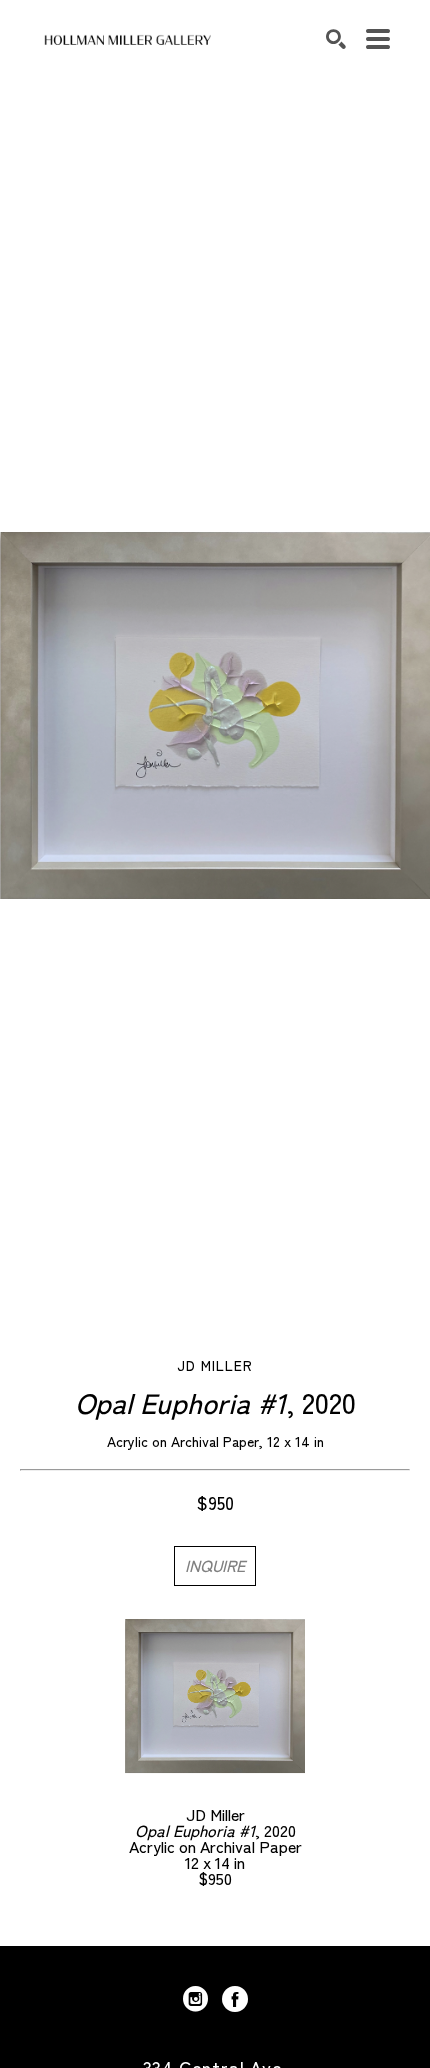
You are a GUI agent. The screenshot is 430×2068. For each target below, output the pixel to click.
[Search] (336, 39)
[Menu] (378, 39)
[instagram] (195, 1999)
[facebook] (235, 1999)
